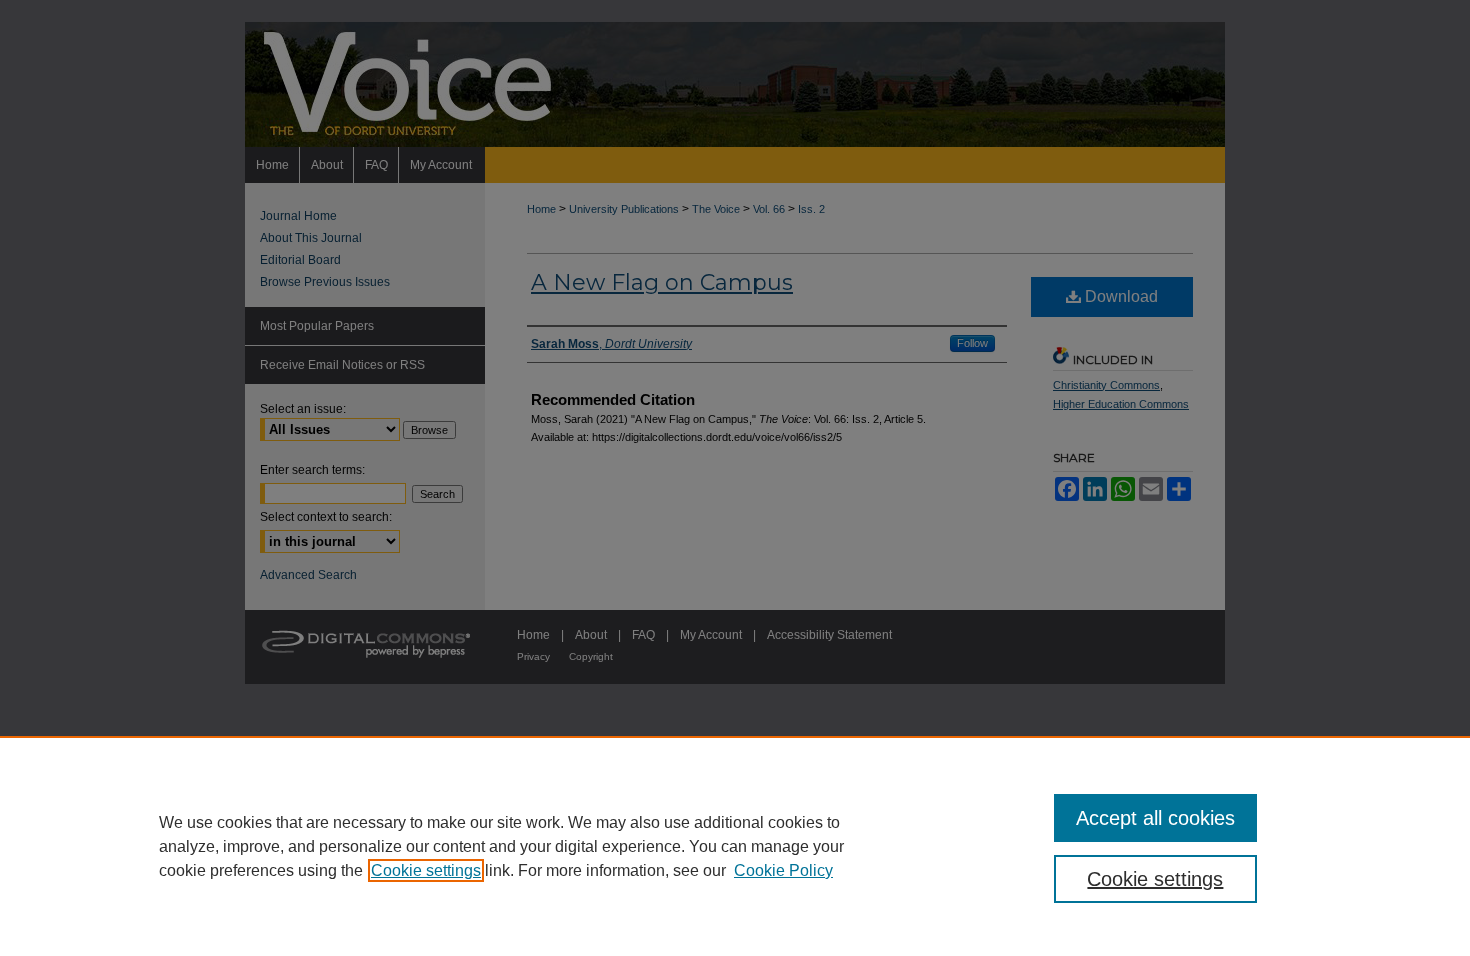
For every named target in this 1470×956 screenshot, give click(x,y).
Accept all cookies (1155, 818)
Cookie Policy (783, 870)
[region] (735, 846)
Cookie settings (426, 870)
